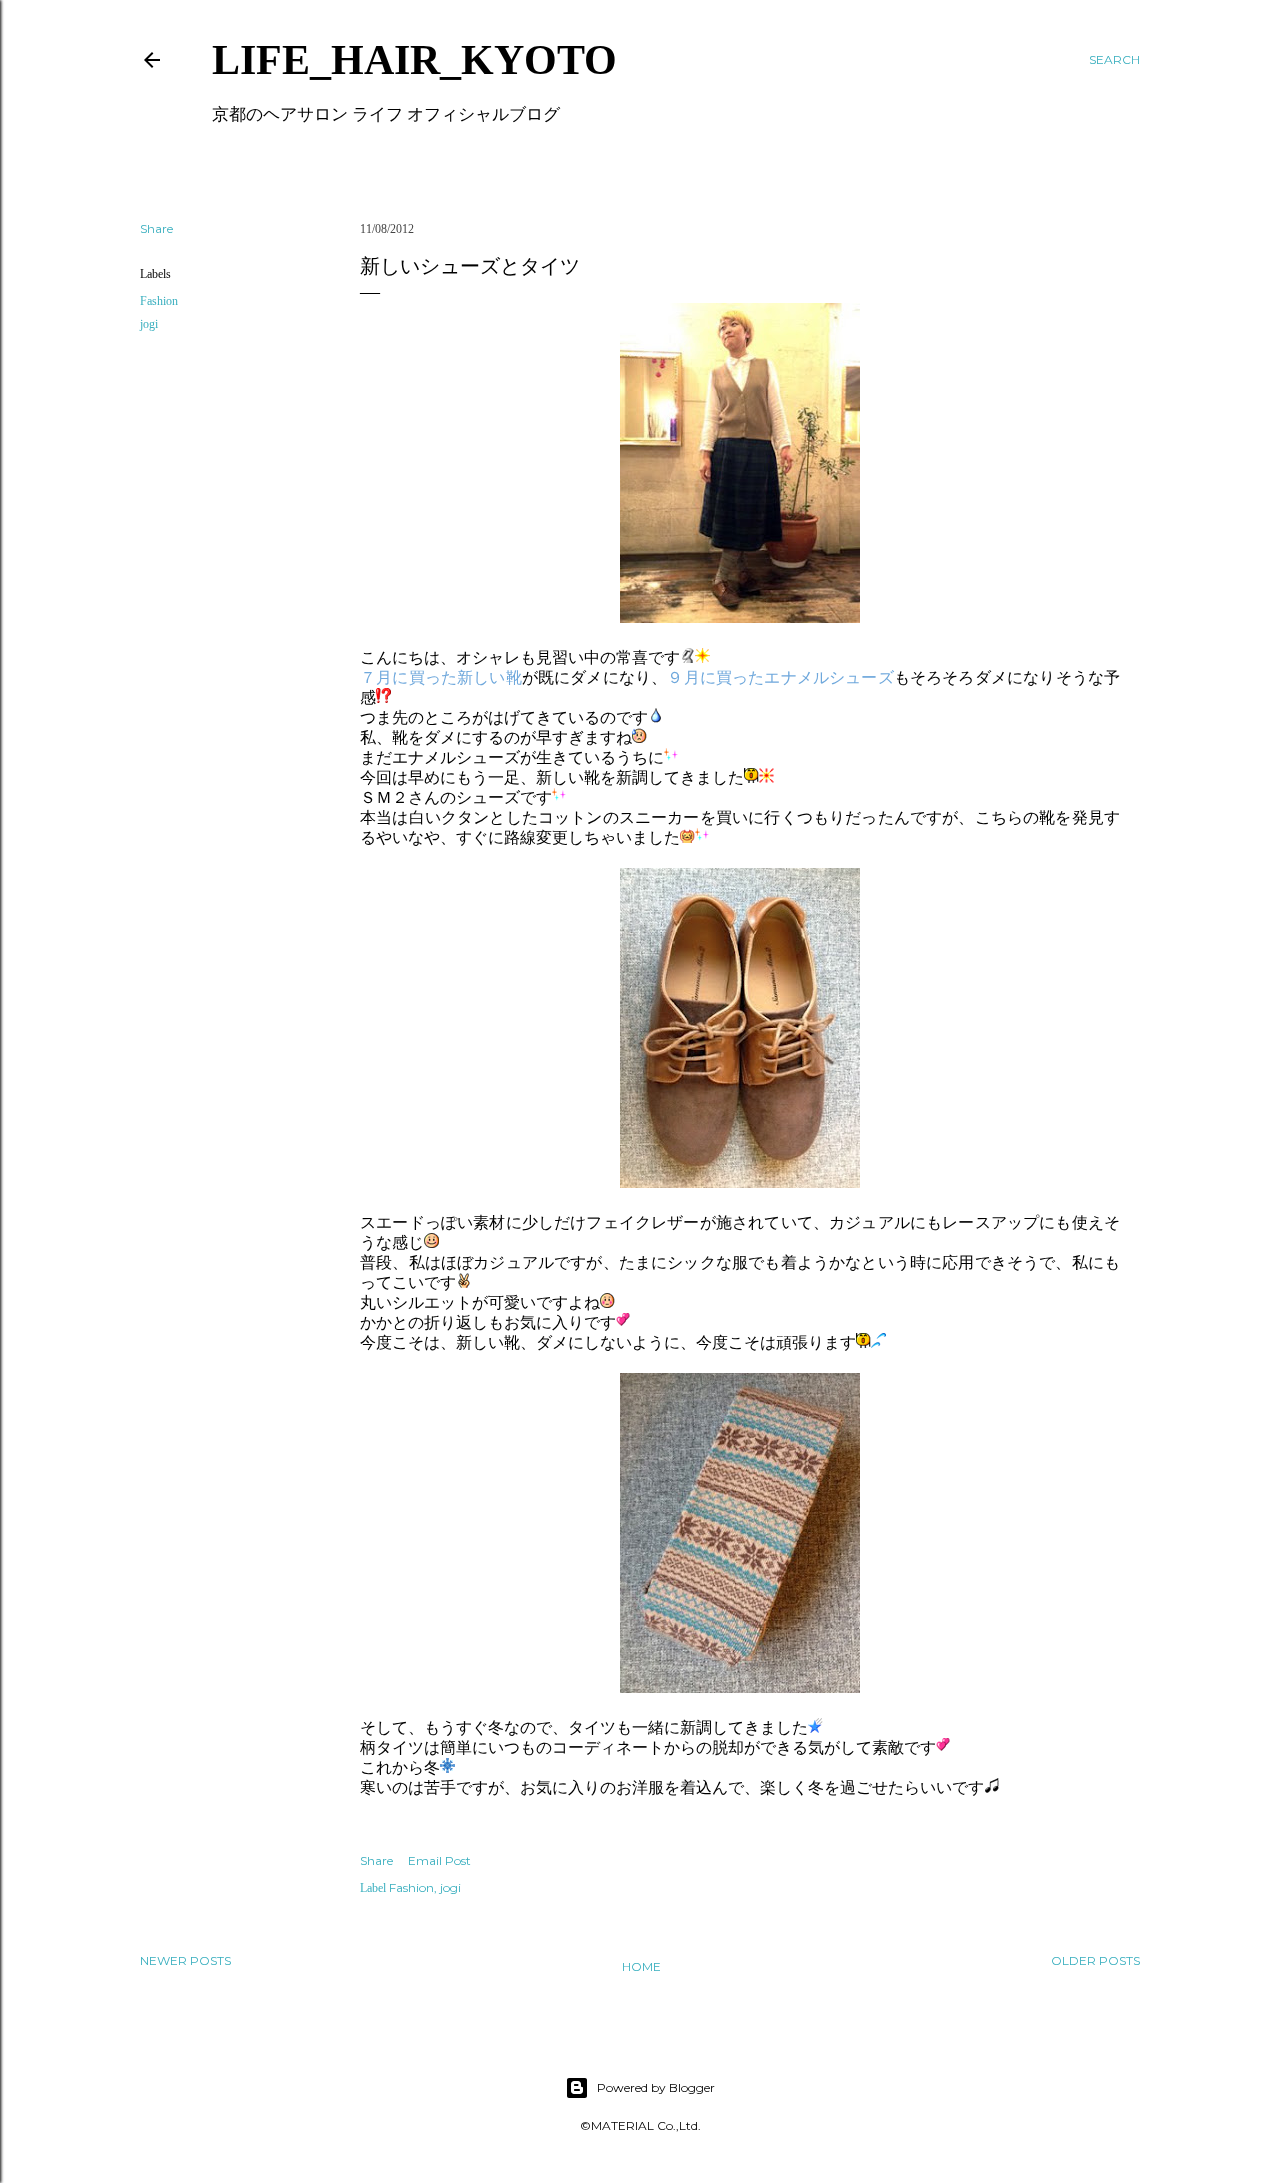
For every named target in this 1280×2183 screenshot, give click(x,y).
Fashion (159, 301)
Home (641, 1966)
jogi (149, 324)
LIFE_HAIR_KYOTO (414, 60)
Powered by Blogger (656, 2087)
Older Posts (1095, 1960)
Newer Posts (185, 1960)
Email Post (439, 1860)
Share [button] (156, 228)
